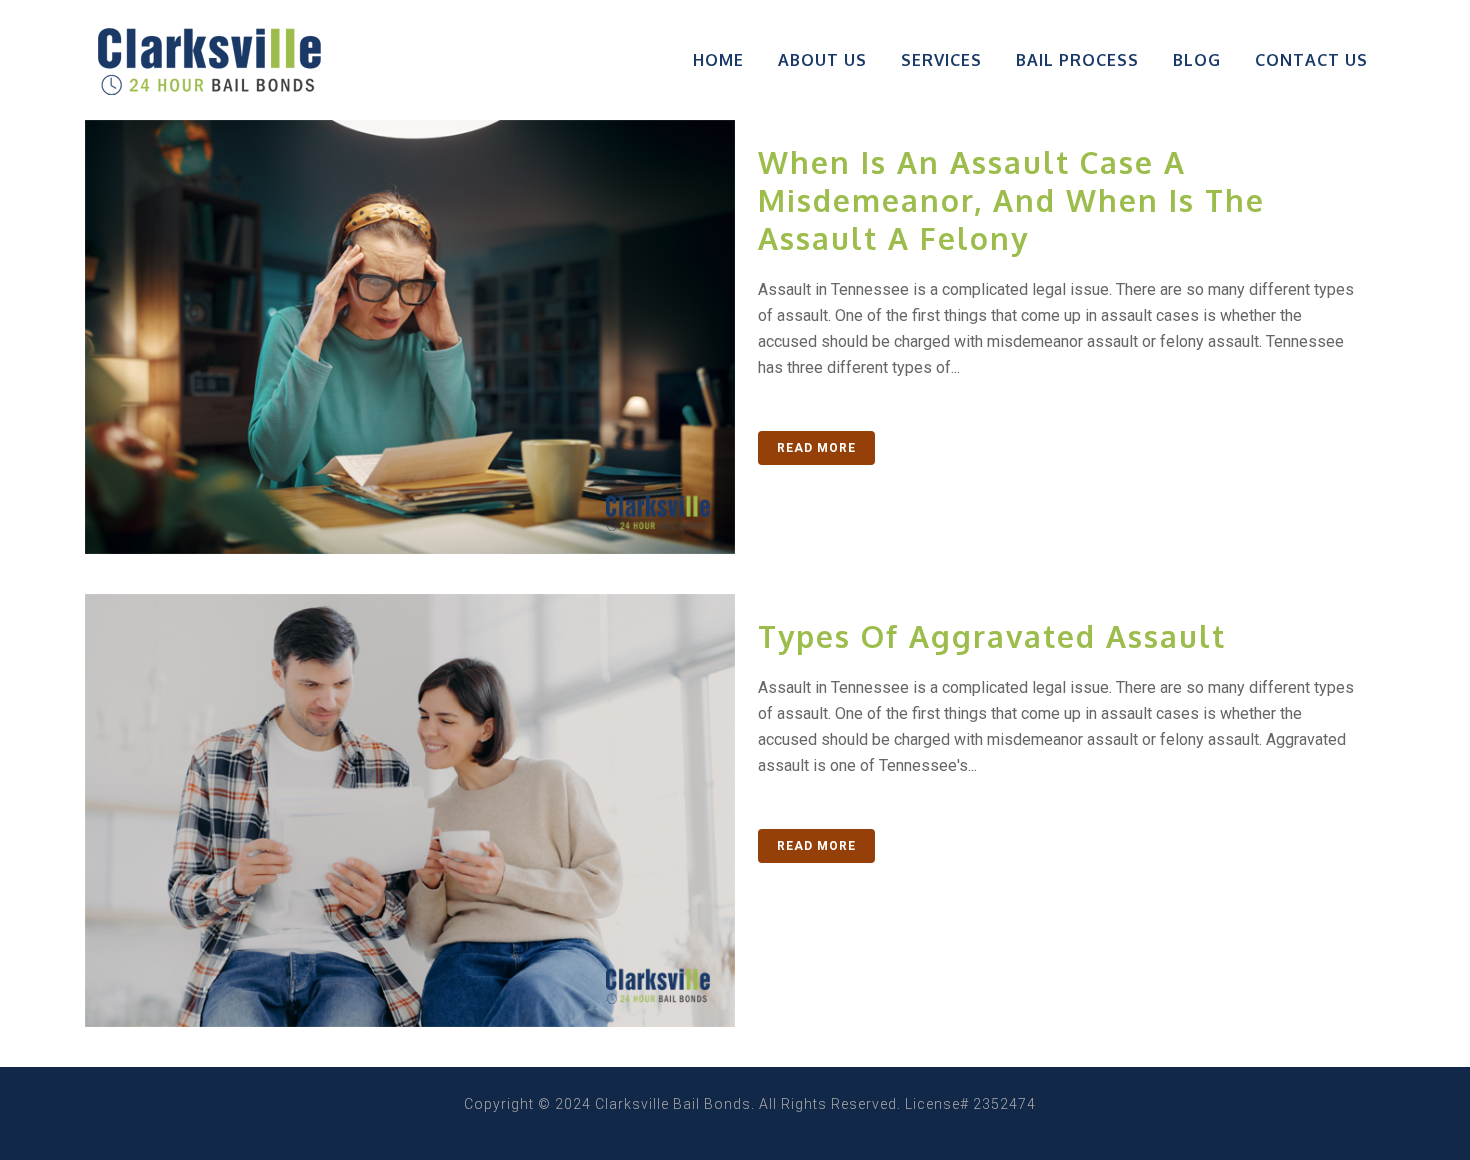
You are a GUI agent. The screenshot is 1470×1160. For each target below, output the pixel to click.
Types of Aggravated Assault (992, 636)
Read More (816, 448)
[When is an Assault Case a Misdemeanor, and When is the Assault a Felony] (410, 337)
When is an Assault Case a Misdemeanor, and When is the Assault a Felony (1011, 200)
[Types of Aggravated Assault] (410, 811)
